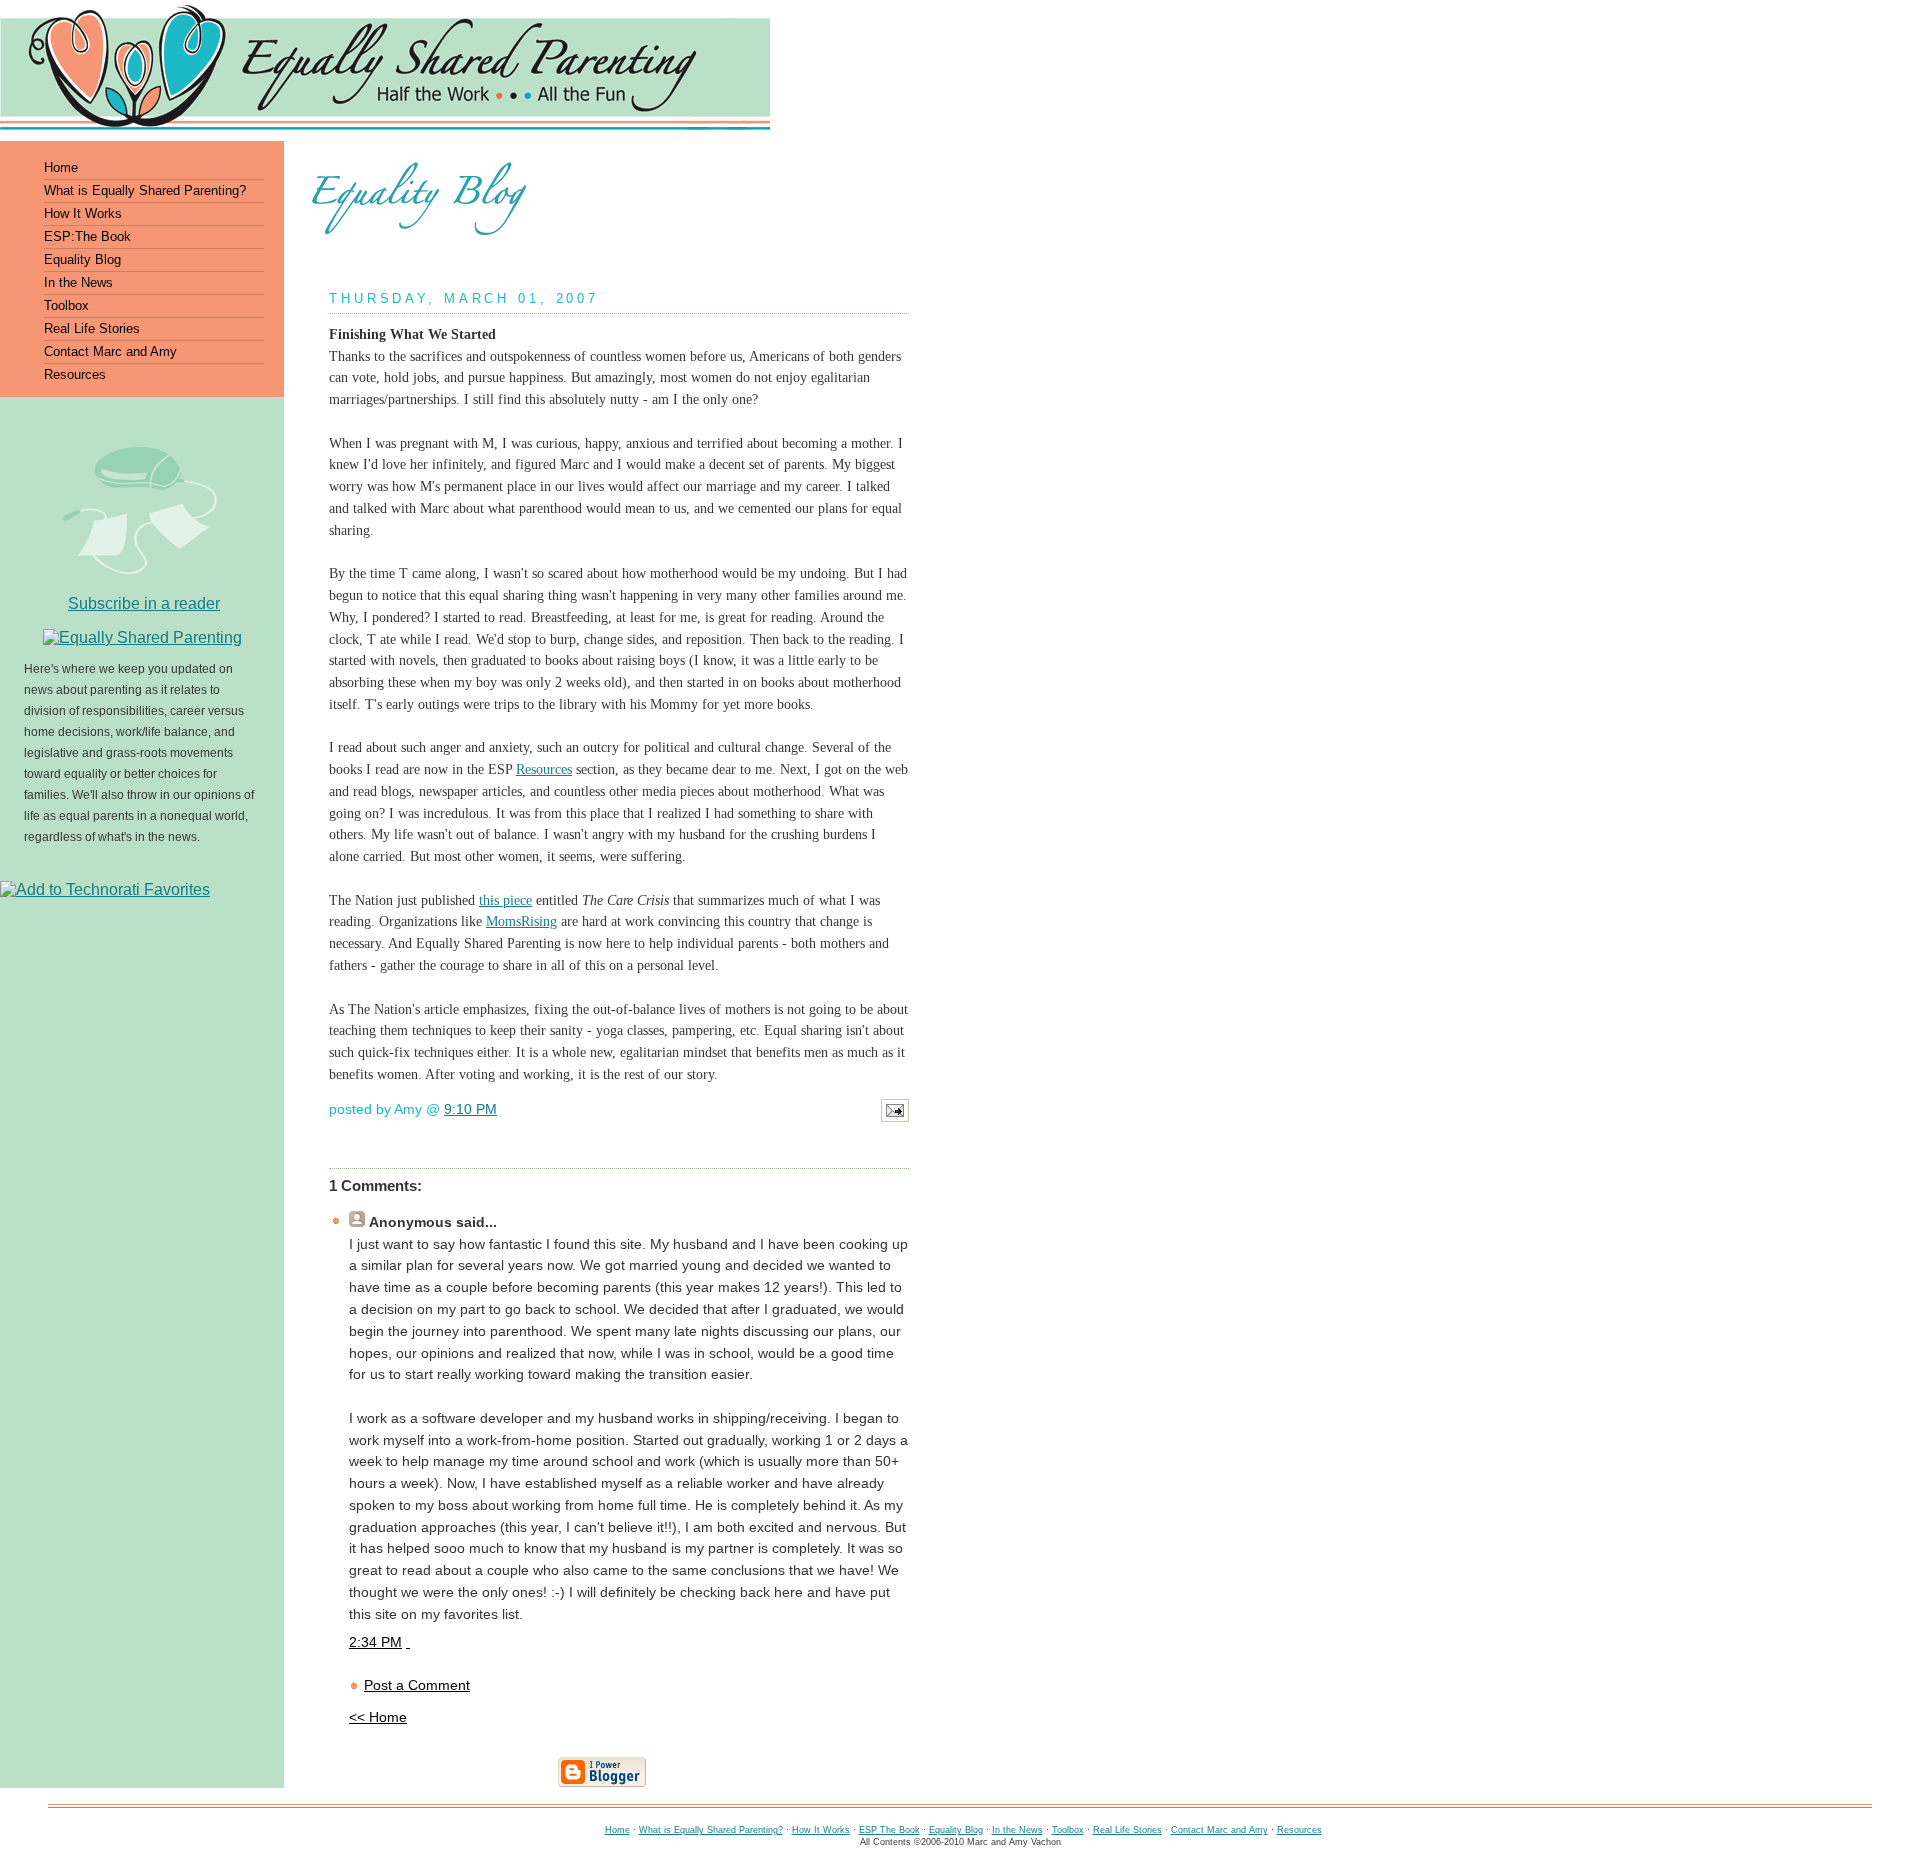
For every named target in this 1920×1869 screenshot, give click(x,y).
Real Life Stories (1127, 1830)
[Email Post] (895, 1122)
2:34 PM (375, 1642)
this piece (505, 900)
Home (617, 1830)
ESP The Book (889, 1830)
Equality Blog (956, 1830)
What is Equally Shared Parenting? (711, 1830)
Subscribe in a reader (144, 603)
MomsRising (521, 921)
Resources (544, 769)
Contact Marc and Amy (1219, 1830)
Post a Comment (417, 1685)
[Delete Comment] (408, 1642)
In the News (1017, 1830)
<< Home (378, 1717)
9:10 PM (470, 1109)
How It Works (821, 1830)
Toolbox (1068, 1830)
